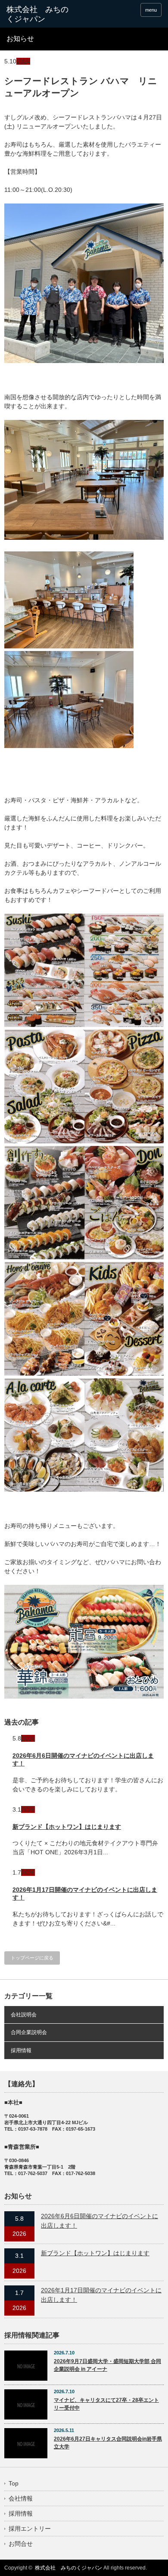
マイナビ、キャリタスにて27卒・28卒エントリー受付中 (106, 2404)
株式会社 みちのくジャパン (68, 2568)
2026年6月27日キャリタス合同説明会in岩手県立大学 (108, 2443)
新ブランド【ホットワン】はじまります (67, 1827)
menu (151, 10)
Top (14, 2483)
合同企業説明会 (29, 2032)
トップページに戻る (32, 1958)
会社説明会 (24, 2015)
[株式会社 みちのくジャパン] (40, 14)
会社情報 (21, 2498)
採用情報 (21, 2050)
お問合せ (21, 2544)
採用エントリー (30, 2529)
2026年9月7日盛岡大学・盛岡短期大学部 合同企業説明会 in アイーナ (107, 2365)
